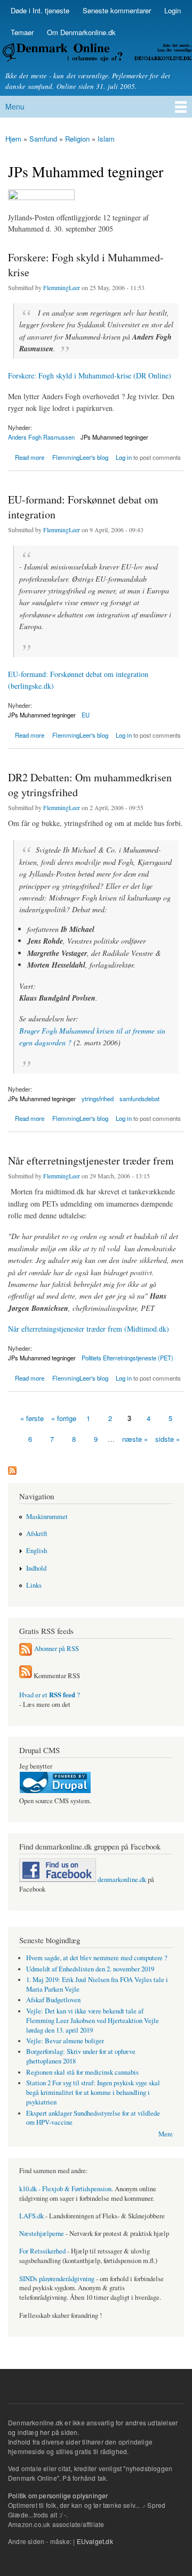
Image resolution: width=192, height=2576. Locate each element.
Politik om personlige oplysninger (58, 2495)
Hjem (13, 139)
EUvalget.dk (95, 2541)
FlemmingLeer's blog (80, 457)
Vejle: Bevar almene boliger (65, 2041)
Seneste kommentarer (117, 10)
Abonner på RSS (57, 1649)
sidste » (167, 1439)
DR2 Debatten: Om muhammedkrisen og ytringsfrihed (90, 785)
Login (173, 10)
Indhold (36, 1568)
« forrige (64, 1418)
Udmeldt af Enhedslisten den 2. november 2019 (90, 1969)
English (37, 1551)
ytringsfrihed (98, 1099)
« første (32, 1418)
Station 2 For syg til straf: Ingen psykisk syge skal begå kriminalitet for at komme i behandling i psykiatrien (93, 2092)
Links (34, 1585)
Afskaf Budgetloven (53, 2000)
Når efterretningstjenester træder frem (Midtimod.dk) (89, 1329)
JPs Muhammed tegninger (114, 437)
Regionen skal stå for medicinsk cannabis (82, 2072)
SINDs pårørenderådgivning (57, 2279)
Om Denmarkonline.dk (81, 32)
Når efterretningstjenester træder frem (91, 1161)
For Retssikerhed (42, 2251)
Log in (124, 457)
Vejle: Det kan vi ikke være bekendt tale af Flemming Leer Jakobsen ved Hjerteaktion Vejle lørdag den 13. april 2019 (93, 2021)
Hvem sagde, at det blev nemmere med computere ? (97, 1958)
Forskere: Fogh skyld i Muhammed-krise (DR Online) (90, 375)
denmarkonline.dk (121, 1880)
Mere (166, 2134)
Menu (15, 106)
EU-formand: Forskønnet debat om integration (83, 507)
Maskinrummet (47, 1517)
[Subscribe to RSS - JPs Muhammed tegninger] (12, 1468)
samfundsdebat (139, 1099)
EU (86, 715)
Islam (106, 139)
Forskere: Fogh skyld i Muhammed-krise (86, 265)
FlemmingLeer (62, 287)
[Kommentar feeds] (26, 1676)
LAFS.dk (31, 2216)
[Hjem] (96, 54)
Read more (30, 456)
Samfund (43, 139)
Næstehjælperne (42, 2234)
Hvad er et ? (50, 1695)
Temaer (22, 32)
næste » (135, 1439)
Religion (77, 139)
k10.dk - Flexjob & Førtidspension (65, 2189)
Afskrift (37, 1534)
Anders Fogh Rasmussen (41, 437)
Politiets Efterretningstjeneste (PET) (127, 1358)
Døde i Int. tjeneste (40, 10)
